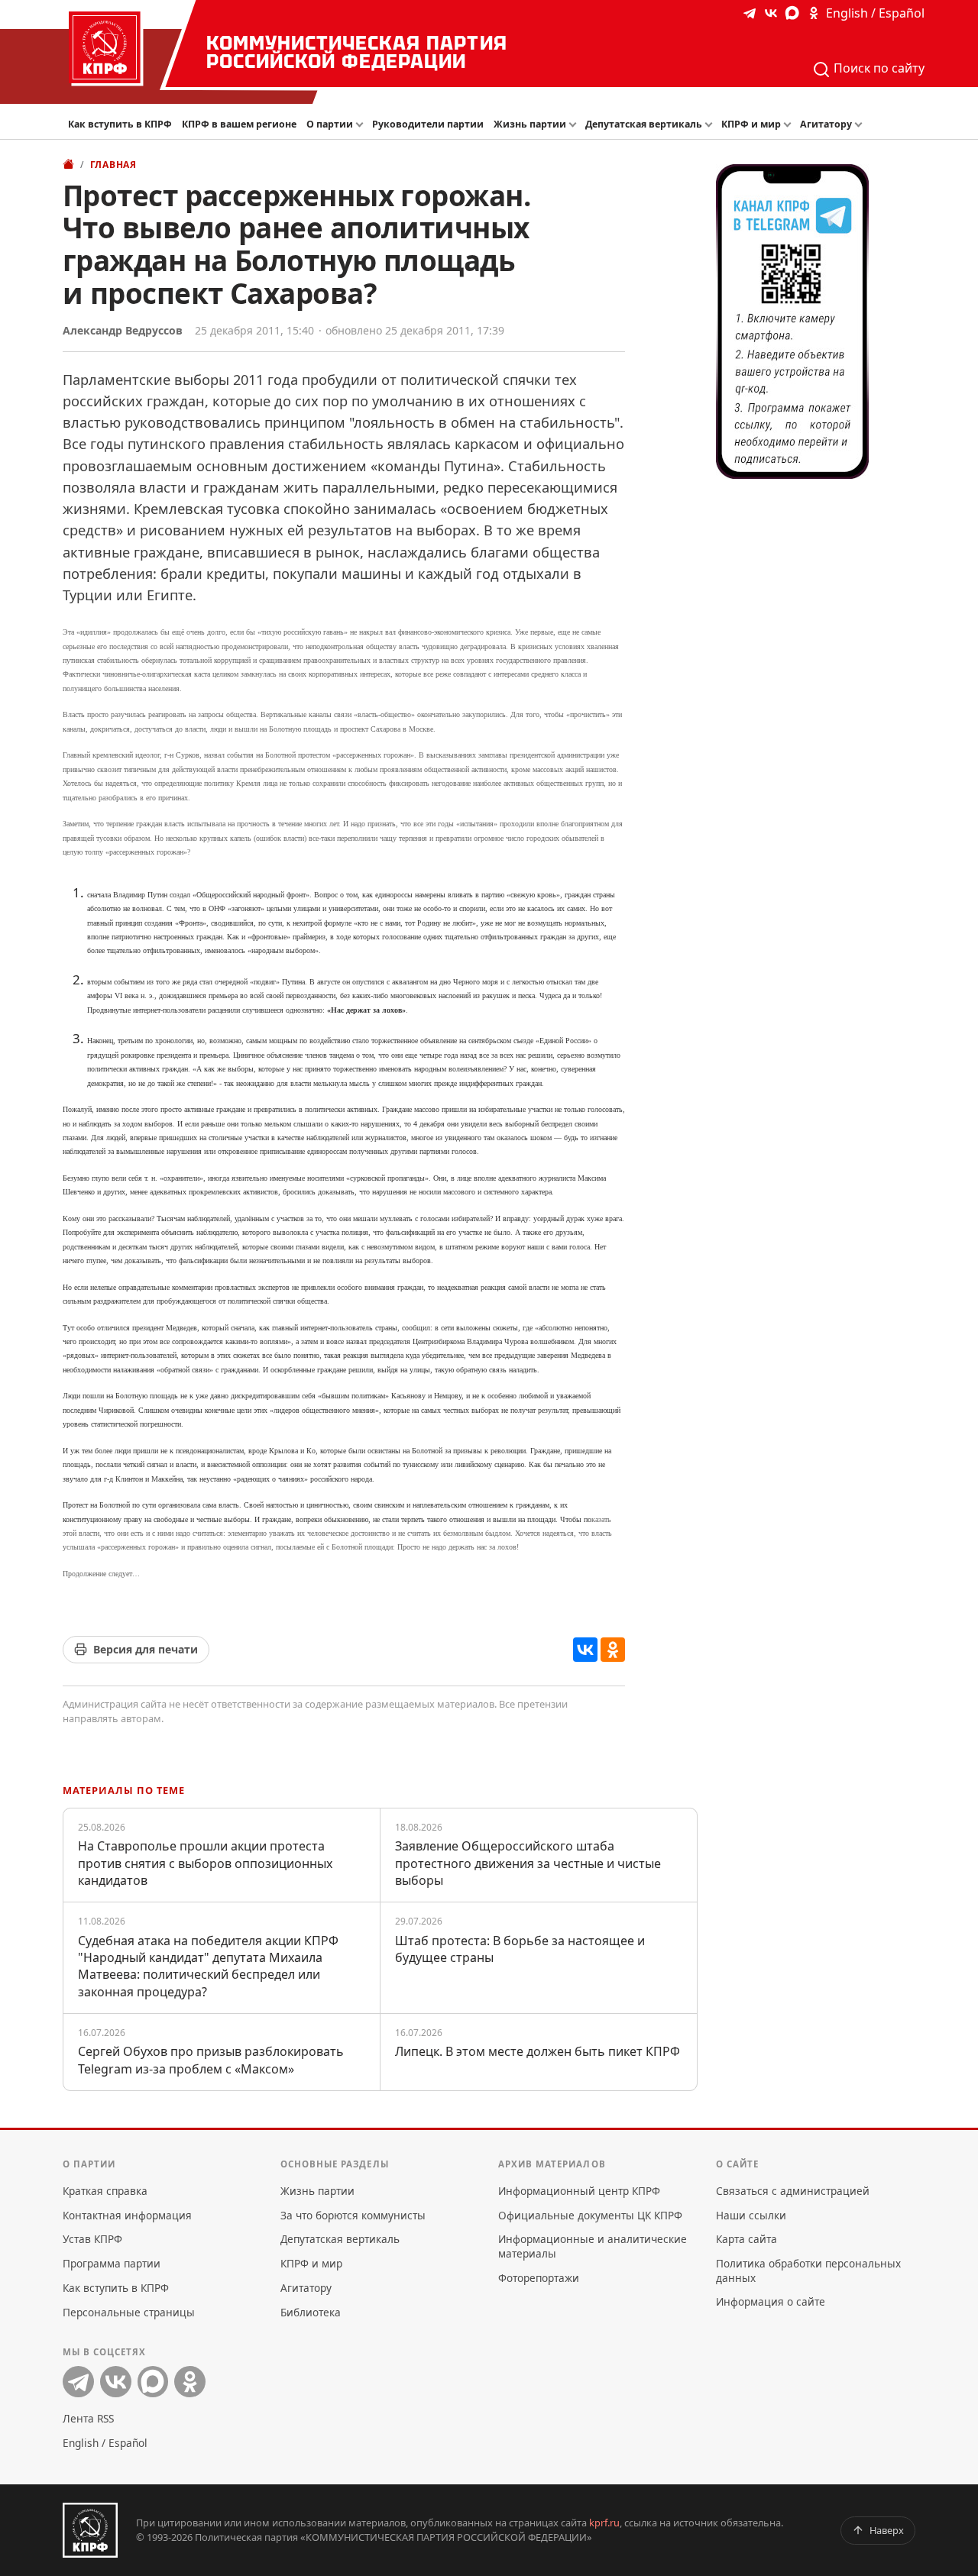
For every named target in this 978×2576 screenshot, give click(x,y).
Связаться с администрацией (793, 2191)
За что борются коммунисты (353, 2215)
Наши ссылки (751, 2215)
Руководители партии (428, 124)
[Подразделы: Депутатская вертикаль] (710, 125)
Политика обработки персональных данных (808, 2270)
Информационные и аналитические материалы (593, 2246)
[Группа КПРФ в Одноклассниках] (814, 13)
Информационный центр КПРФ (579, 2191)
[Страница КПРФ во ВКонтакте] (771, 13)
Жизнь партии (530, 124)
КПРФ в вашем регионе (239, 124)
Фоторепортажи (539, 2278)
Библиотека (311, 2312)
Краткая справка (105, 2191)
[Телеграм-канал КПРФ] (750, 13)
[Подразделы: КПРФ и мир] (789, 125)
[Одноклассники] (613, 1650)
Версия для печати (146, 1649)
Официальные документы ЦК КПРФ (590, 2215)
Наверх (887, 2530)
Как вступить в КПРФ (120, 124)
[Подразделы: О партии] (361, 125)
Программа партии (112, 2263)
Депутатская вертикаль (644, 124)
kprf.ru (604, 2523)
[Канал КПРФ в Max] (792, 13)
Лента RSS (88, 2418)
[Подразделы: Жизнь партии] (575, 125)
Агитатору (826, 124)
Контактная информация (127, 2215)
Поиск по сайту (878, 68)
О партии (330, 124)
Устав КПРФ (92, 2239)
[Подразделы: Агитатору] (860, 125)
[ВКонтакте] (585, 1650)
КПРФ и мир (751, 124)
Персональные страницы (129, 2312)
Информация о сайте (771, 2301)
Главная (113, 165)
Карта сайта (746, 2239)
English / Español (875, 13)
